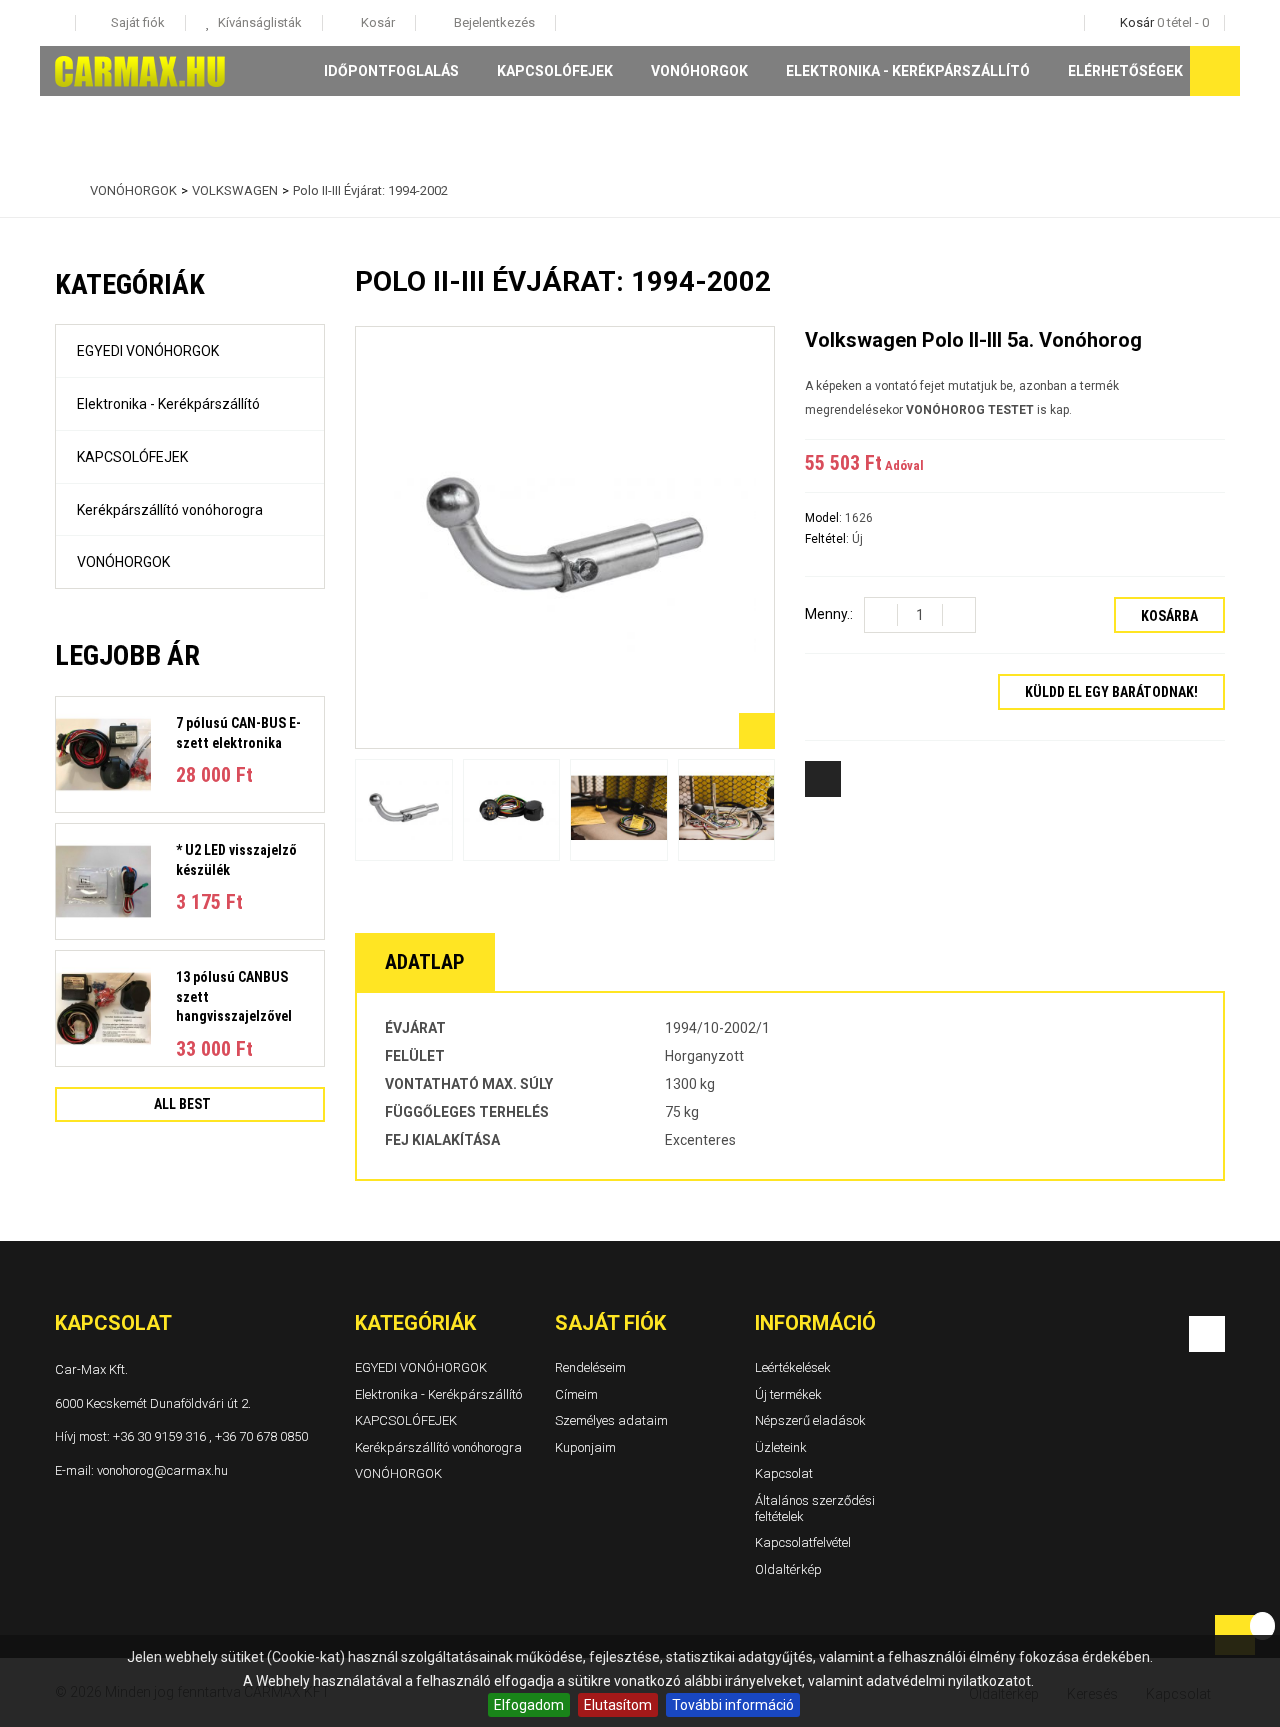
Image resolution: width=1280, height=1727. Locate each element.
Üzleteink (781, 1446)
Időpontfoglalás (391, 71)
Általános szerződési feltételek (815, 1508)
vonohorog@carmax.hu (162, 1469)
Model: (825, 518)
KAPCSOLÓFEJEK (555, 71)
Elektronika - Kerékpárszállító (908, 71)
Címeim (576, 1393)
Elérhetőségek (1125, 71)
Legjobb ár (127, 655)
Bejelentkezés (493, 22)
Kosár (376, 22)
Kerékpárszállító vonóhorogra (170, 510)
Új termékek (788, 1393)
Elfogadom (529, 1705)
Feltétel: (828, 539)
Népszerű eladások (810, 1420)
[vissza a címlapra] (60, 191)
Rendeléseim (590, 1367)
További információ (733, 1705)
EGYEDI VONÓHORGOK (148, 351)
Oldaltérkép (788, 1568)
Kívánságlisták (258, 22)
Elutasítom (618, 1705)
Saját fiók (610, 1323)
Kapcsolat (784, 1473)
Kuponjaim (585, 1446)
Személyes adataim (611, 1420)
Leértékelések (793, 1367)
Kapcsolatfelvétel (803, 1542)
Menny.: (829, 614)
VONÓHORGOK (699, 71)
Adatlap (425, 962)
